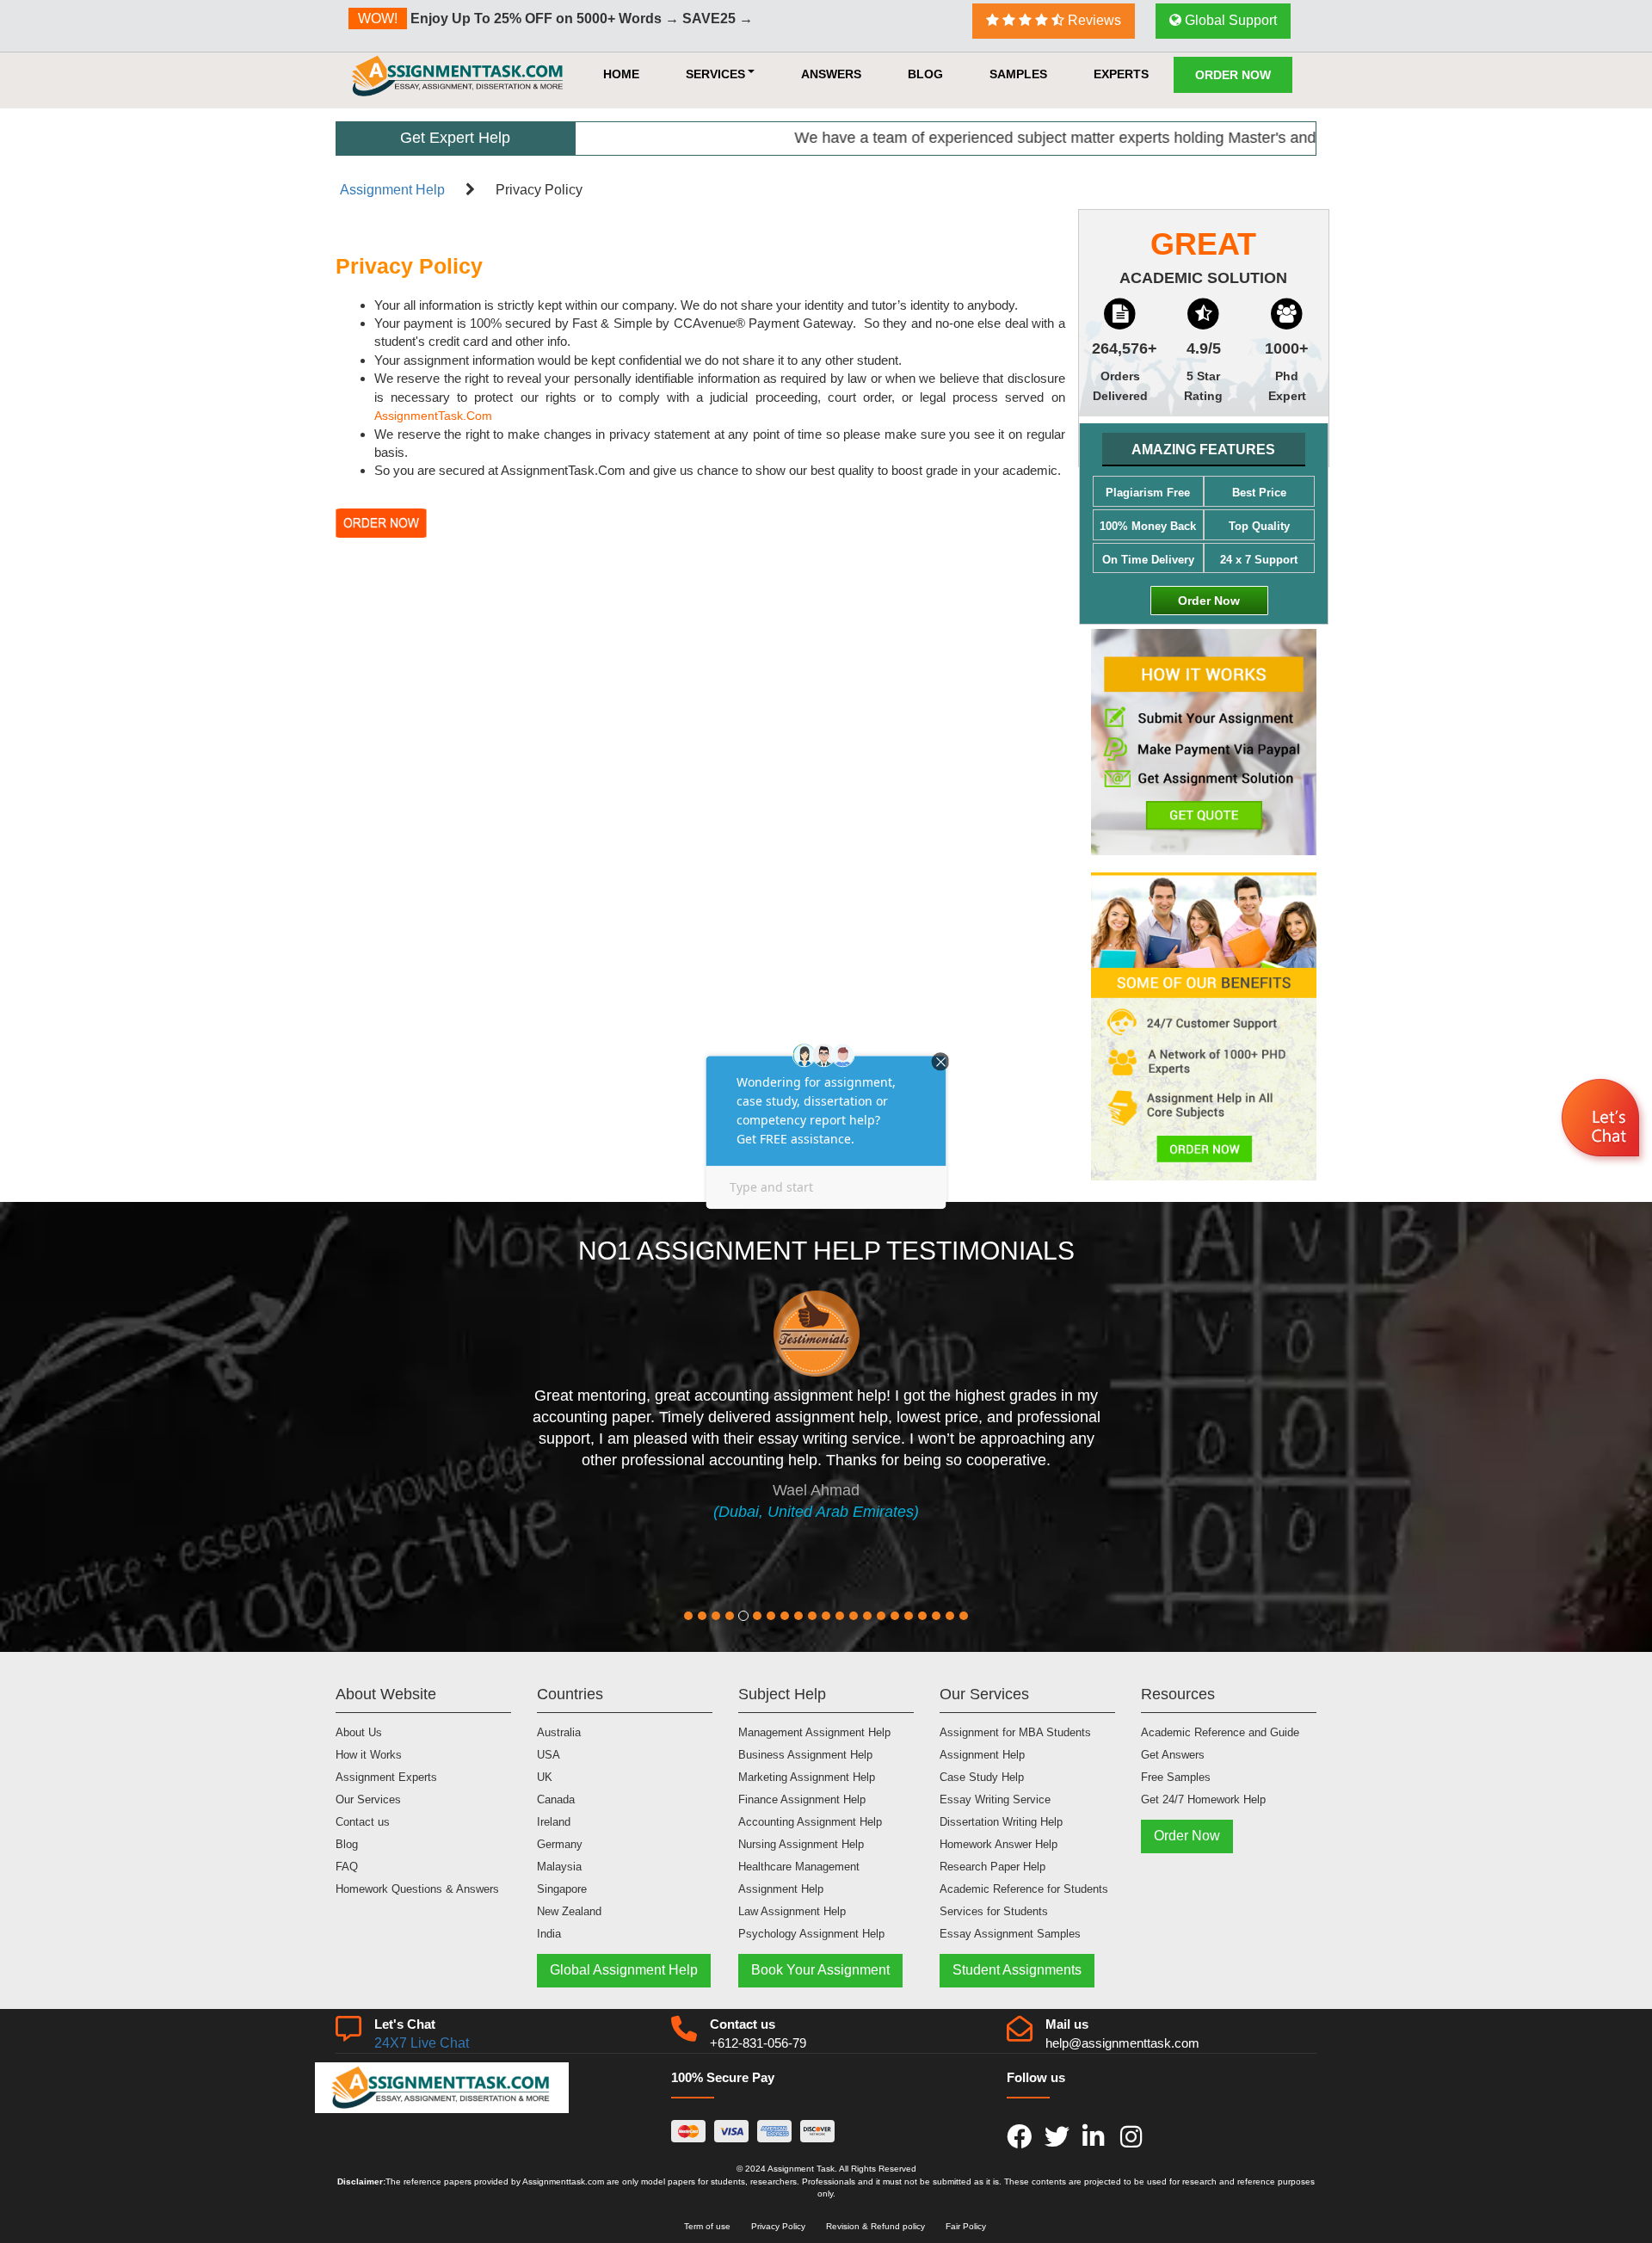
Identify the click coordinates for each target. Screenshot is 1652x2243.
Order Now (1233, 75)
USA (549, 1755)
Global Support (1229, 20)
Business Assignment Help (805, 1755)
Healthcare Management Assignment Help (799, 1878)
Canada (556, 1799)
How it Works (369, 1755)
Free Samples (1176, 1777)
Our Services (368, 1799)
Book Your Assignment (820, 1970)
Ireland (554, 1822)
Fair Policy (966, 2226)
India (549, 1934)
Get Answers (1173, 1755)
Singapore (562, 1889)
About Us (359, 1732)
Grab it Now (800, 20)
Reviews (1093, 20)
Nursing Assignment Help (801, 1844)
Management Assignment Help (814, 1732)
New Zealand (569, 1911)
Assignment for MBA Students (1015, 1732)
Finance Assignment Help (802, 1799)
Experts (1121, 74)
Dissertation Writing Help (1001, 1822)
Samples (1018, 74)
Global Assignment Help (624, 1970)
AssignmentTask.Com (433, 416)
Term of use (707, 2226)
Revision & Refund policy (875, 2226)
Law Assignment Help (792, 1911)
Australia (559, 1732)
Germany (560, 1844)
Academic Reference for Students (1024, 1889)
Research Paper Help (992, 1867)
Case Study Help (982, 1777)
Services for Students (994, 1911)
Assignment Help (392, 190)
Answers (831, 74)
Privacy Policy (778, 2226)
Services (715, 74)
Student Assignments (1017, 1970)
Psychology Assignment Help (811, 1934)
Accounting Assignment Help (810, 1822)
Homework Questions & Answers (417, 1889)
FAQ (347, 1867)
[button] (1603, 1121)
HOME (621, 74)
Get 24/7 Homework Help (1203, 1799)
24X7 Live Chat (422, 2043)
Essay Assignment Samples (1010, 1934)
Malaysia (559, 1867)
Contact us (363, 1822)
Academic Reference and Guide (1220, 1732)
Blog (925, 74)
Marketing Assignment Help (807, 1777)
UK (545, 1777)
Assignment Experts (386, 1777)
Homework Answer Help (999, 1844)
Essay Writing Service (995, 1799)
